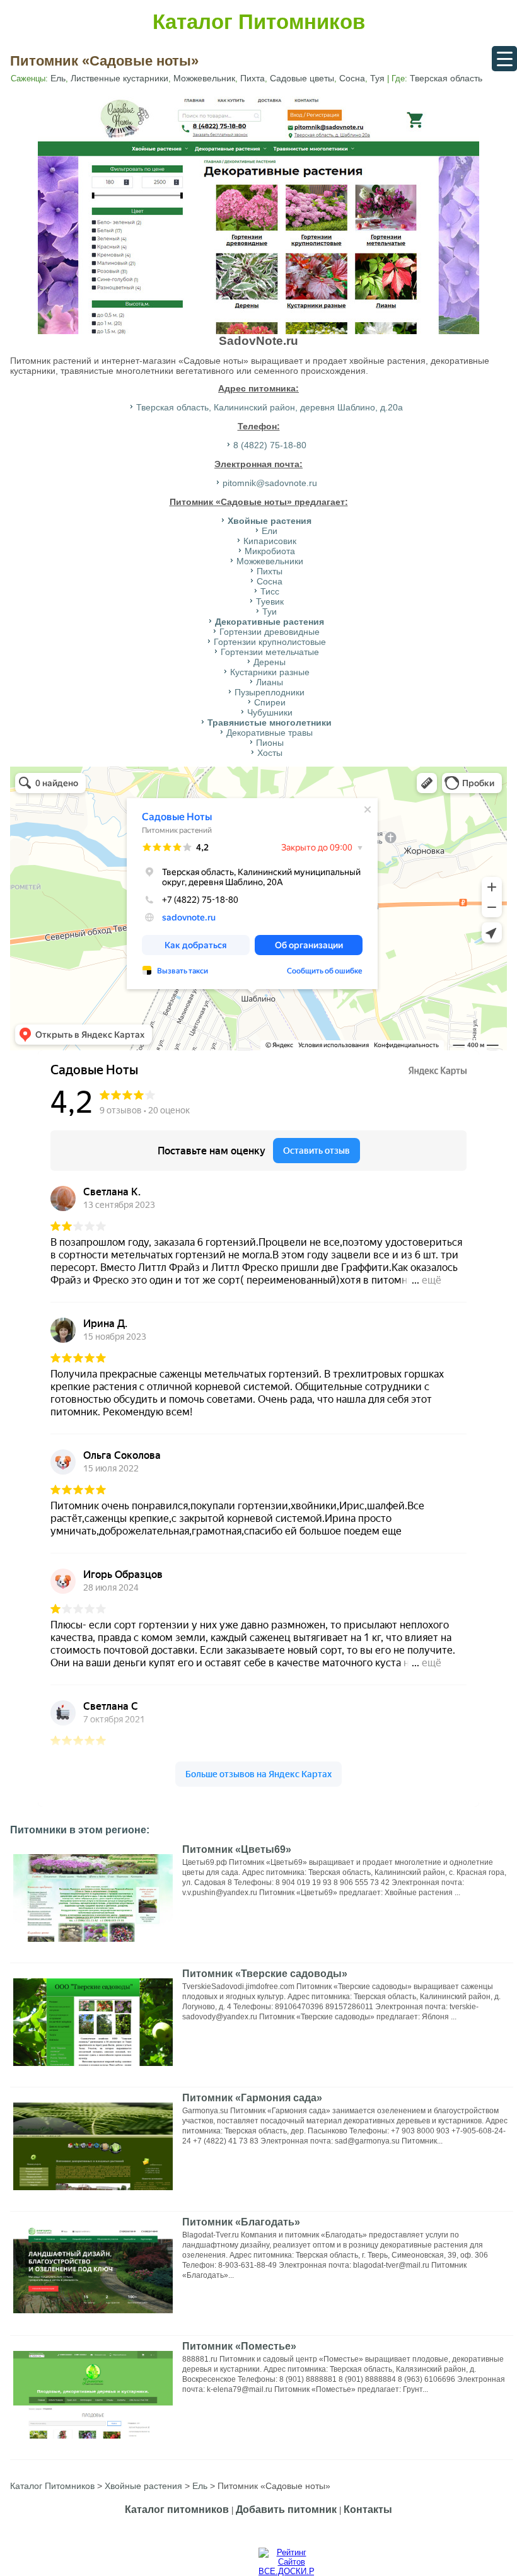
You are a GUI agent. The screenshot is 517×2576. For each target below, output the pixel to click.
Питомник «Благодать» (241, 2222)
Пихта (253, 78)
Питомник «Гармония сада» (252, 2098)
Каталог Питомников (259, 22)
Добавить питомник (286, 2509)
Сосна (352, 78)
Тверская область (446, 78)
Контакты (368, 2509)
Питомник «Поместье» (239, 2346)
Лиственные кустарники (119, 78)
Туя (377, 78)
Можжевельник (204, 78)
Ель (58, 78)
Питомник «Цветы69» (237, 1849)
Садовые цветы (302, 78)
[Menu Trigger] (504, 59)
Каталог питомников (177, 2509)
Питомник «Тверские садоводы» (265, 1974)
